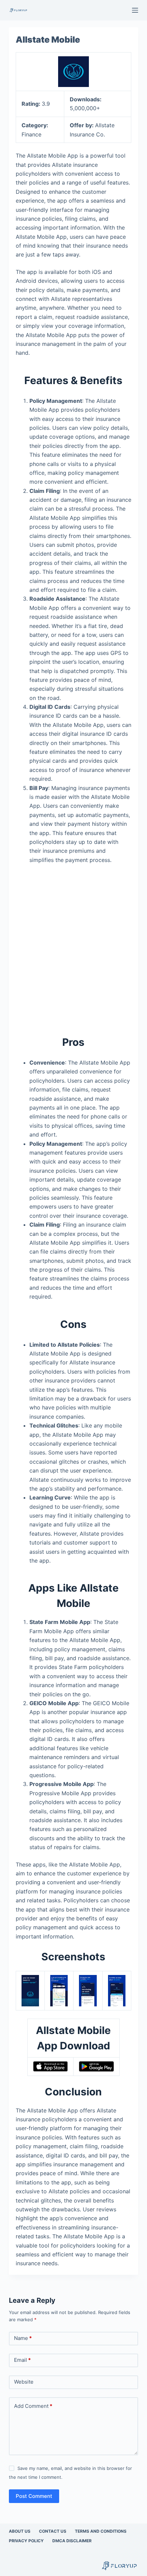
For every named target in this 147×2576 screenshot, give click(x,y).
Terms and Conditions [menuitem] (101, 2531)
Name (23, 2338)
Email (22, 2360)
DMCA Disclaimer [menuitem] (72, 2541)
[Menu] (135, 10)
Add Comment (33, 2406)
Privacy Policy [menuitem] (26, 2541)
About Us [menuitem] (20, 2531)
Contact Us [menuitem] (53, 2531)
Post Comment (34, 2496)
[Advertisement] (73, 946)
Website (24, 2382)
